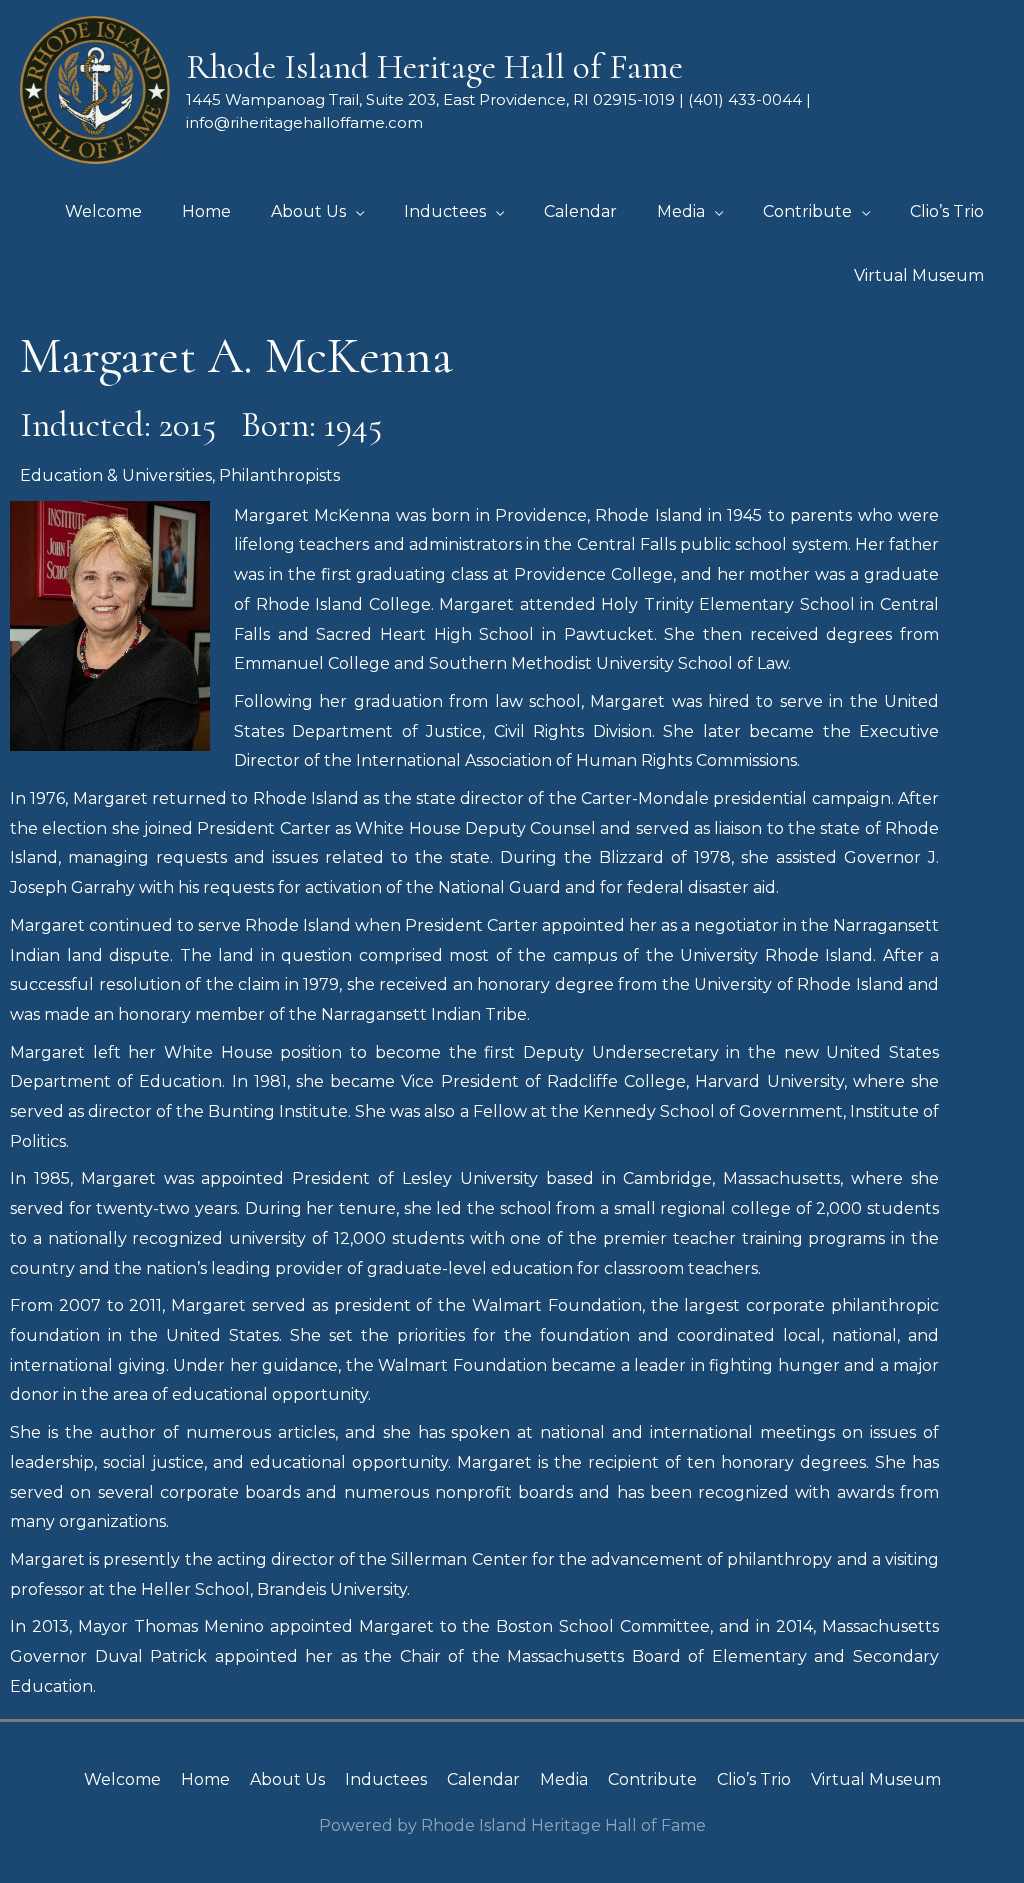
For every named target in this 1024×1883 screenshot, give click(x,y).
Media (564, 1779)
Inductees (386, 1779)
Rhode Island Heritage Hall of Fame (434, 67)
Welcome (122, 1779)
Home (205, 1779)
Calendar (483, 1779)
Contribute (652, 1779)
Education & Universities (116, 475)
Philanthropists (279, 475)
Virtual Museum (876, 1779)
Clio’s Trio (754, 1779)
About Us (287, 1779)
